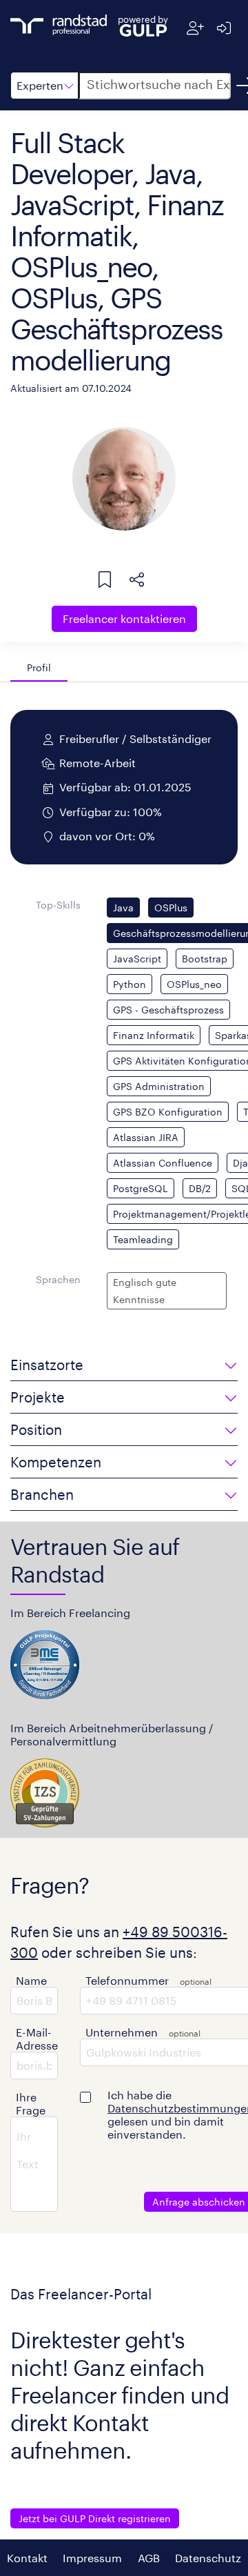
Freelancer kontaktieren (124, 618)
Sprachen (58, 1279)
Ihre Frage (31, 2103)
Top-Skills (58, 905)
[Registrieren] (195, 28)
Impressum (92, 2558)
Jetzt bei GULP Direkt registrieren (95, 2518)
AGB (149, 2558)
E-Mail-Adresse (37, 2039)
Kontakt (27, 2558)
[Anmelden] (224, 28)
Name (31, 1980)
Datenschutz (208, 2558)
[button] (44, 86)
